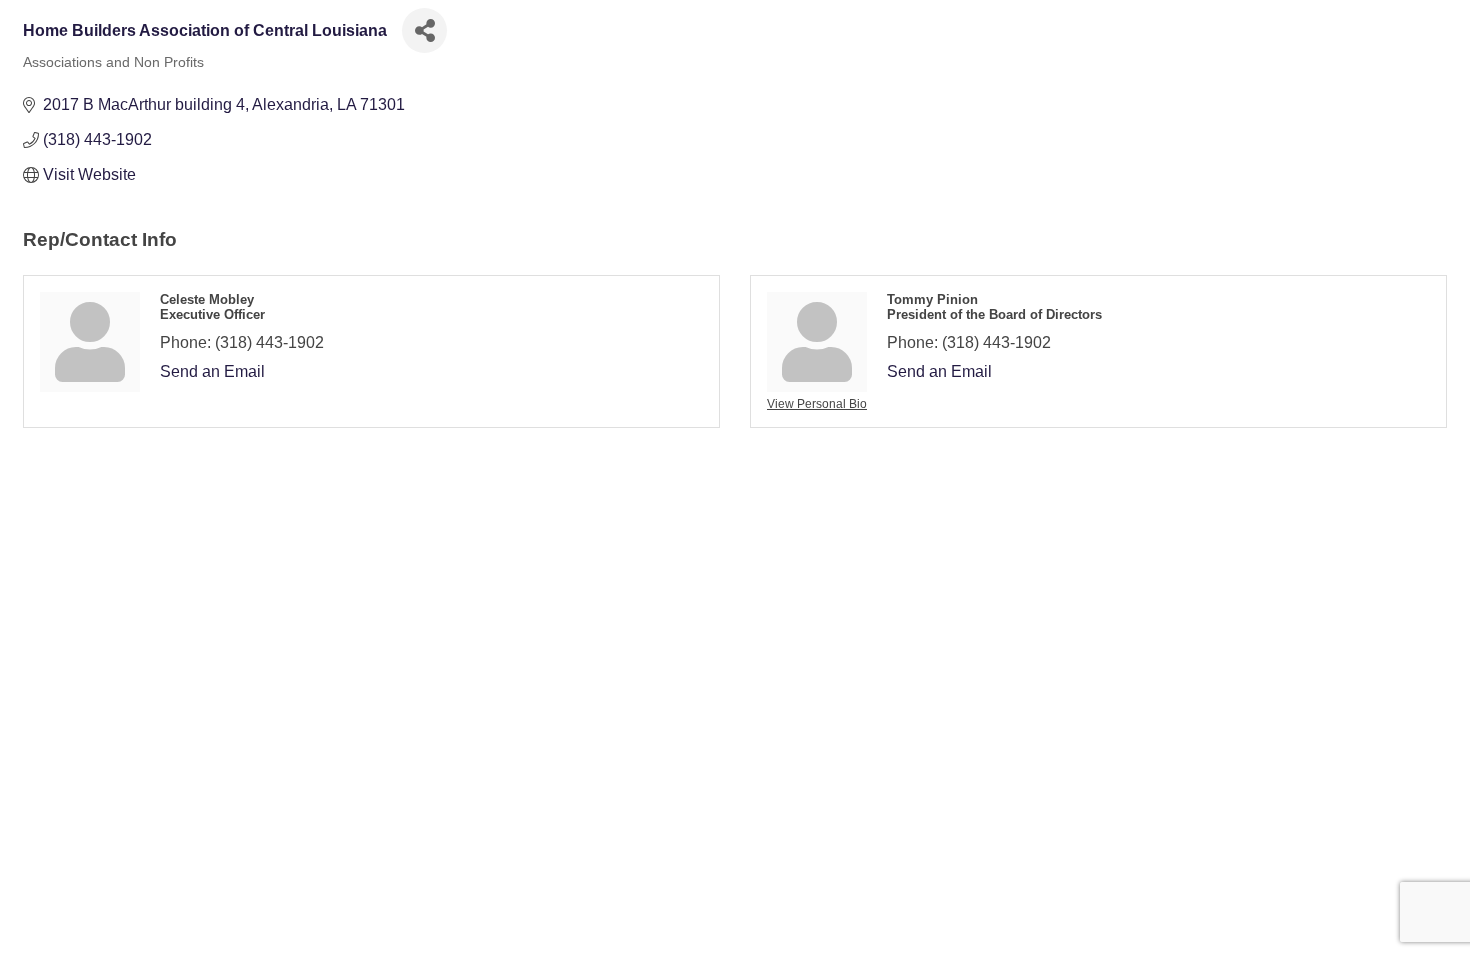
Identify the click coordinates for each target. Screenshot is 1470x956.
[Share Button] (424, 30)
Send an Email (212, 371)
